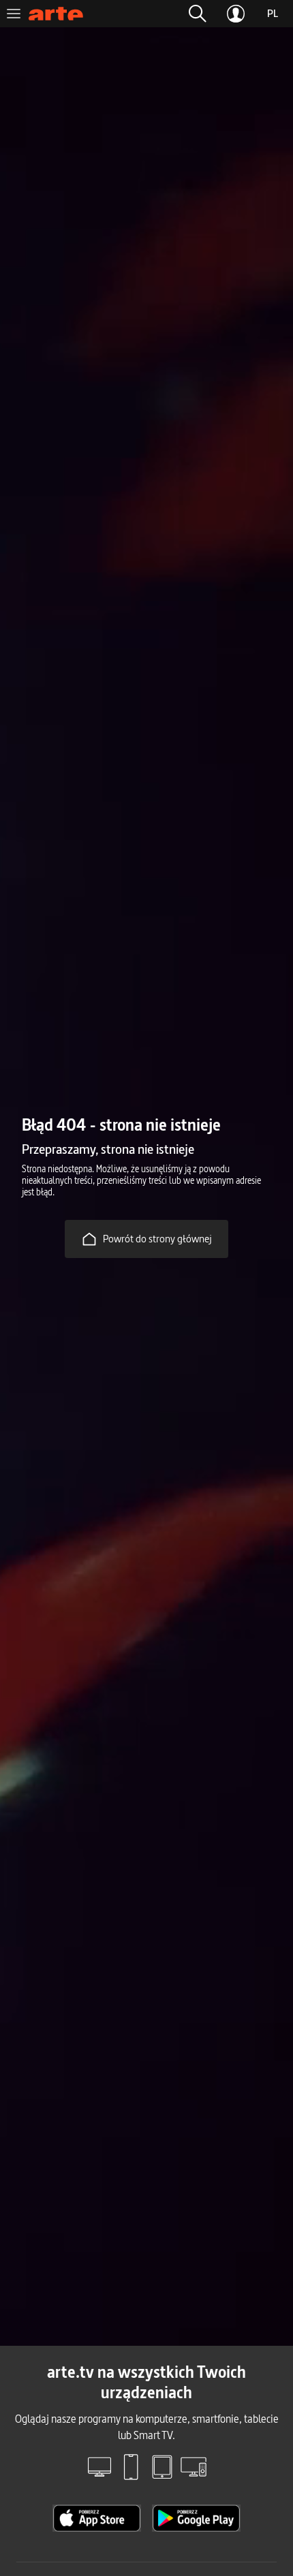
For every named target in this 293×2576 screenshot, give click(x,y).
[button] (198, 14)
